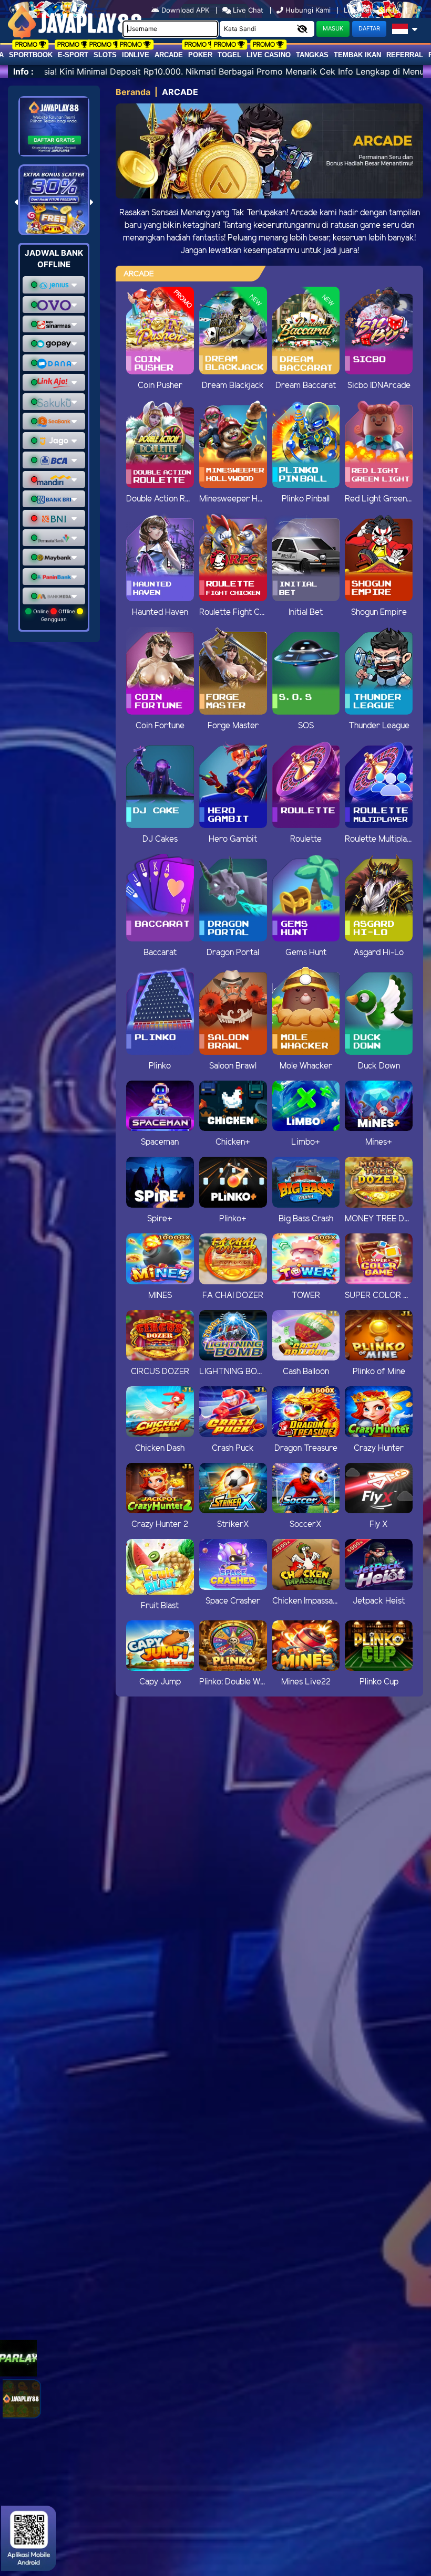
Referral (405, 55)
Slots (105, 55)
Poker (200, 55)
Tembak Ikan (357, 55)
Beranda (133, 92)
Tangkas (312, 55)
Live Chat (247, 10)
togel (229, 55)
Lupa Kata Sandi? (373, 10)
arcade (169, 55)
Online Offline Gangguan (54, 615)
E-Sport (73, 55)
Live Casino (269, 55)
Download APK (185, 10)
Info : (23, 71)
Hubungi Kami (308, 10)
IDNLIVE (136, 55)
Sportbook (31, 55)
